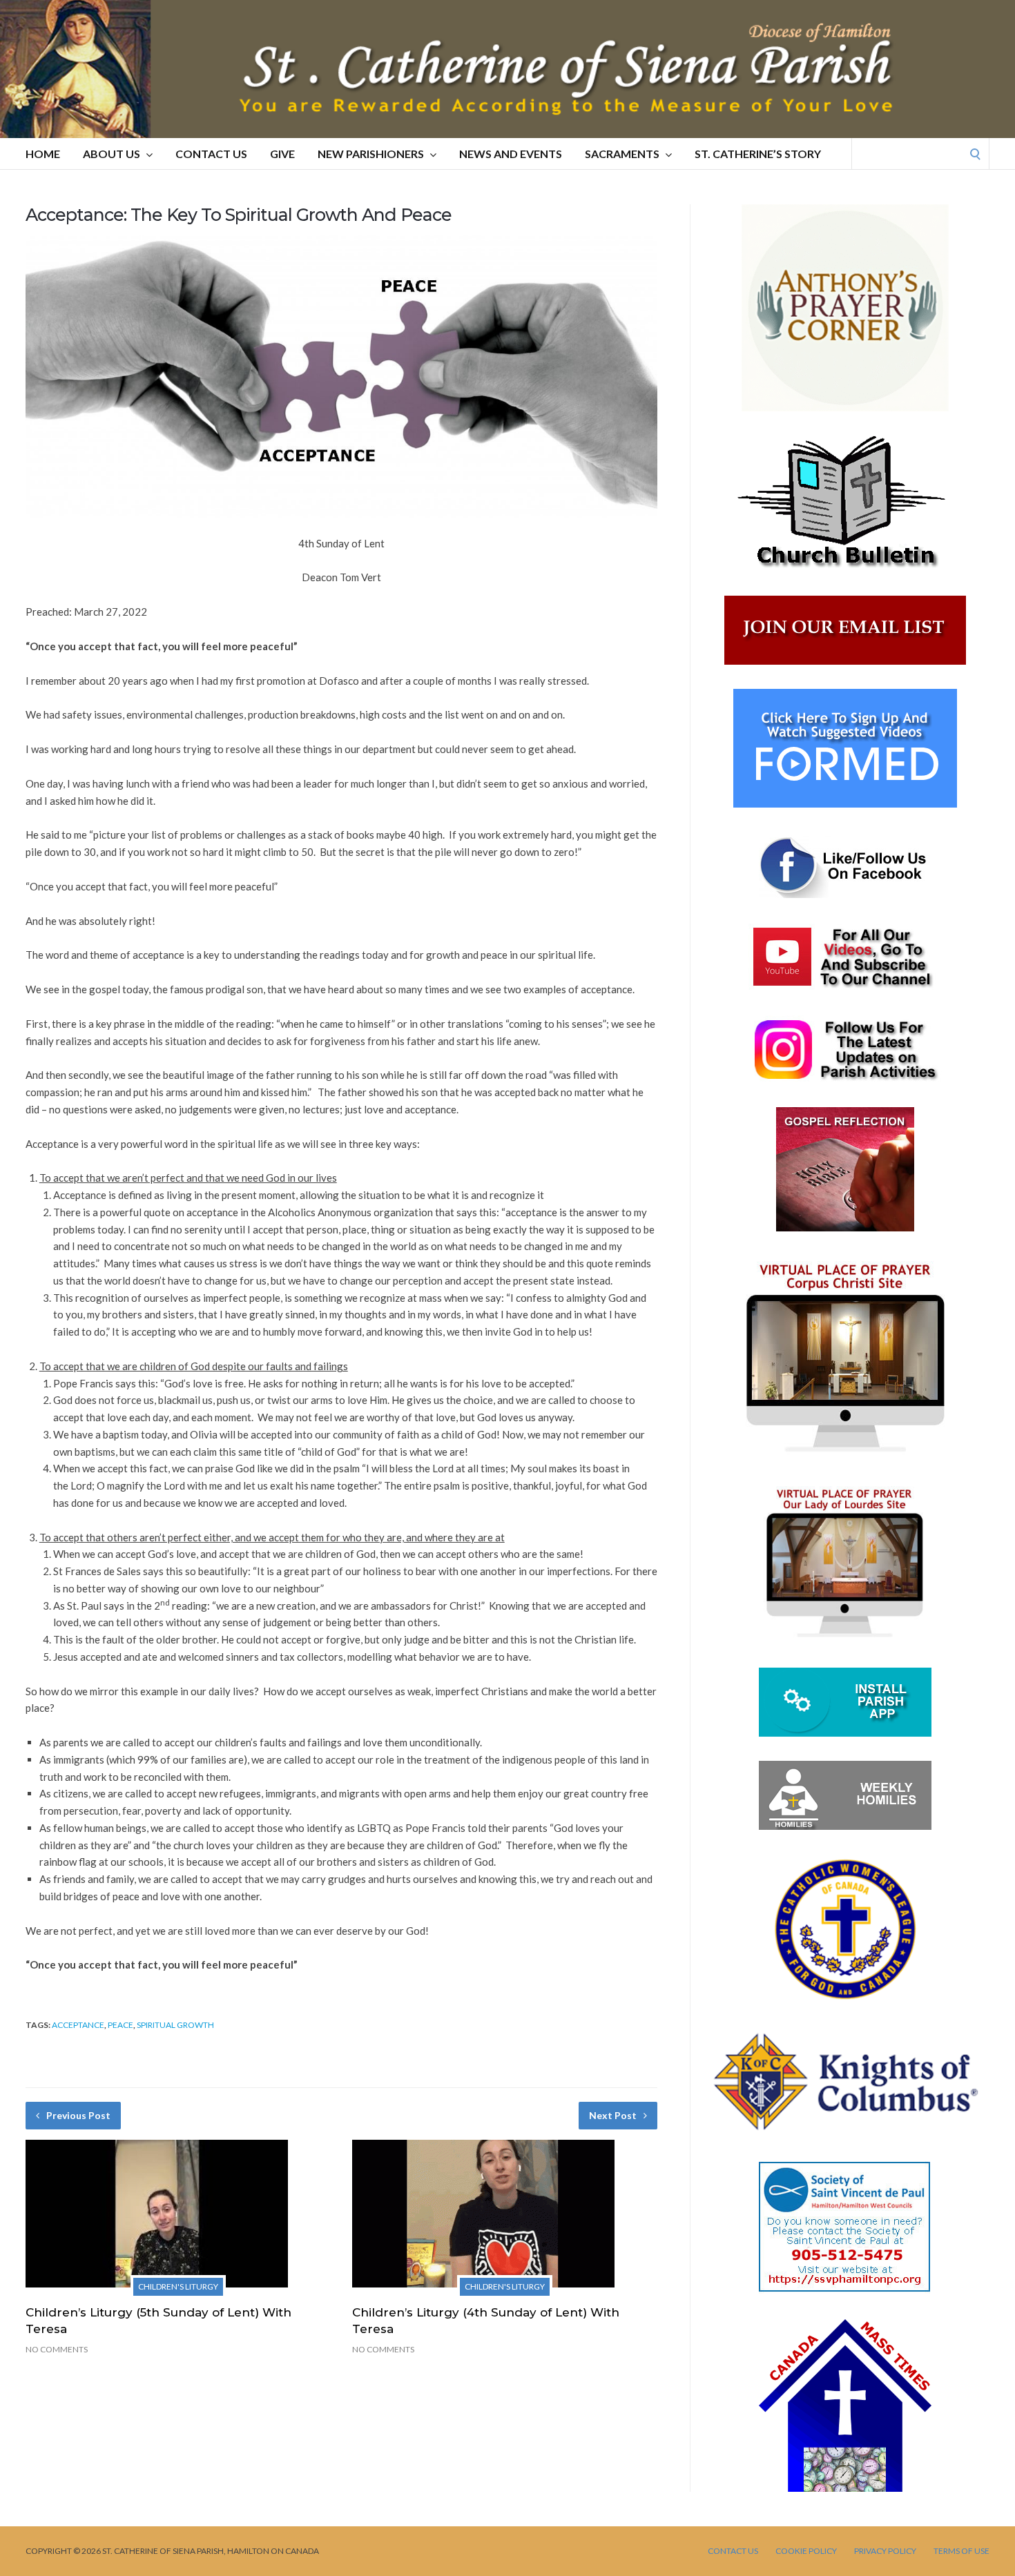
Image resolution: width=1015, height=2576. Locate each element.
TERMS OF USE (961, 2551)
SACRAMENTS (622, 154)
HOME (43, 154)
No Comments (57, 2349)
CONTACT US (211, 154)
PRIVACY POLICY (885, 2551)
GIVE (282, 154)
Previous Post (78, 2115)
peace (120, 2025)
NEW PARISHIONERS (371, 154)
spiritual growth (175, 2025)
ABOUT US (112, 154)
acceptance (78, 2025)
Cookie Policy (806, 2551)
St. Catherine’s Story (758, 154)
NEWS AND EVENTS (511, 154)
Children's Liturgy (178, 2286)
